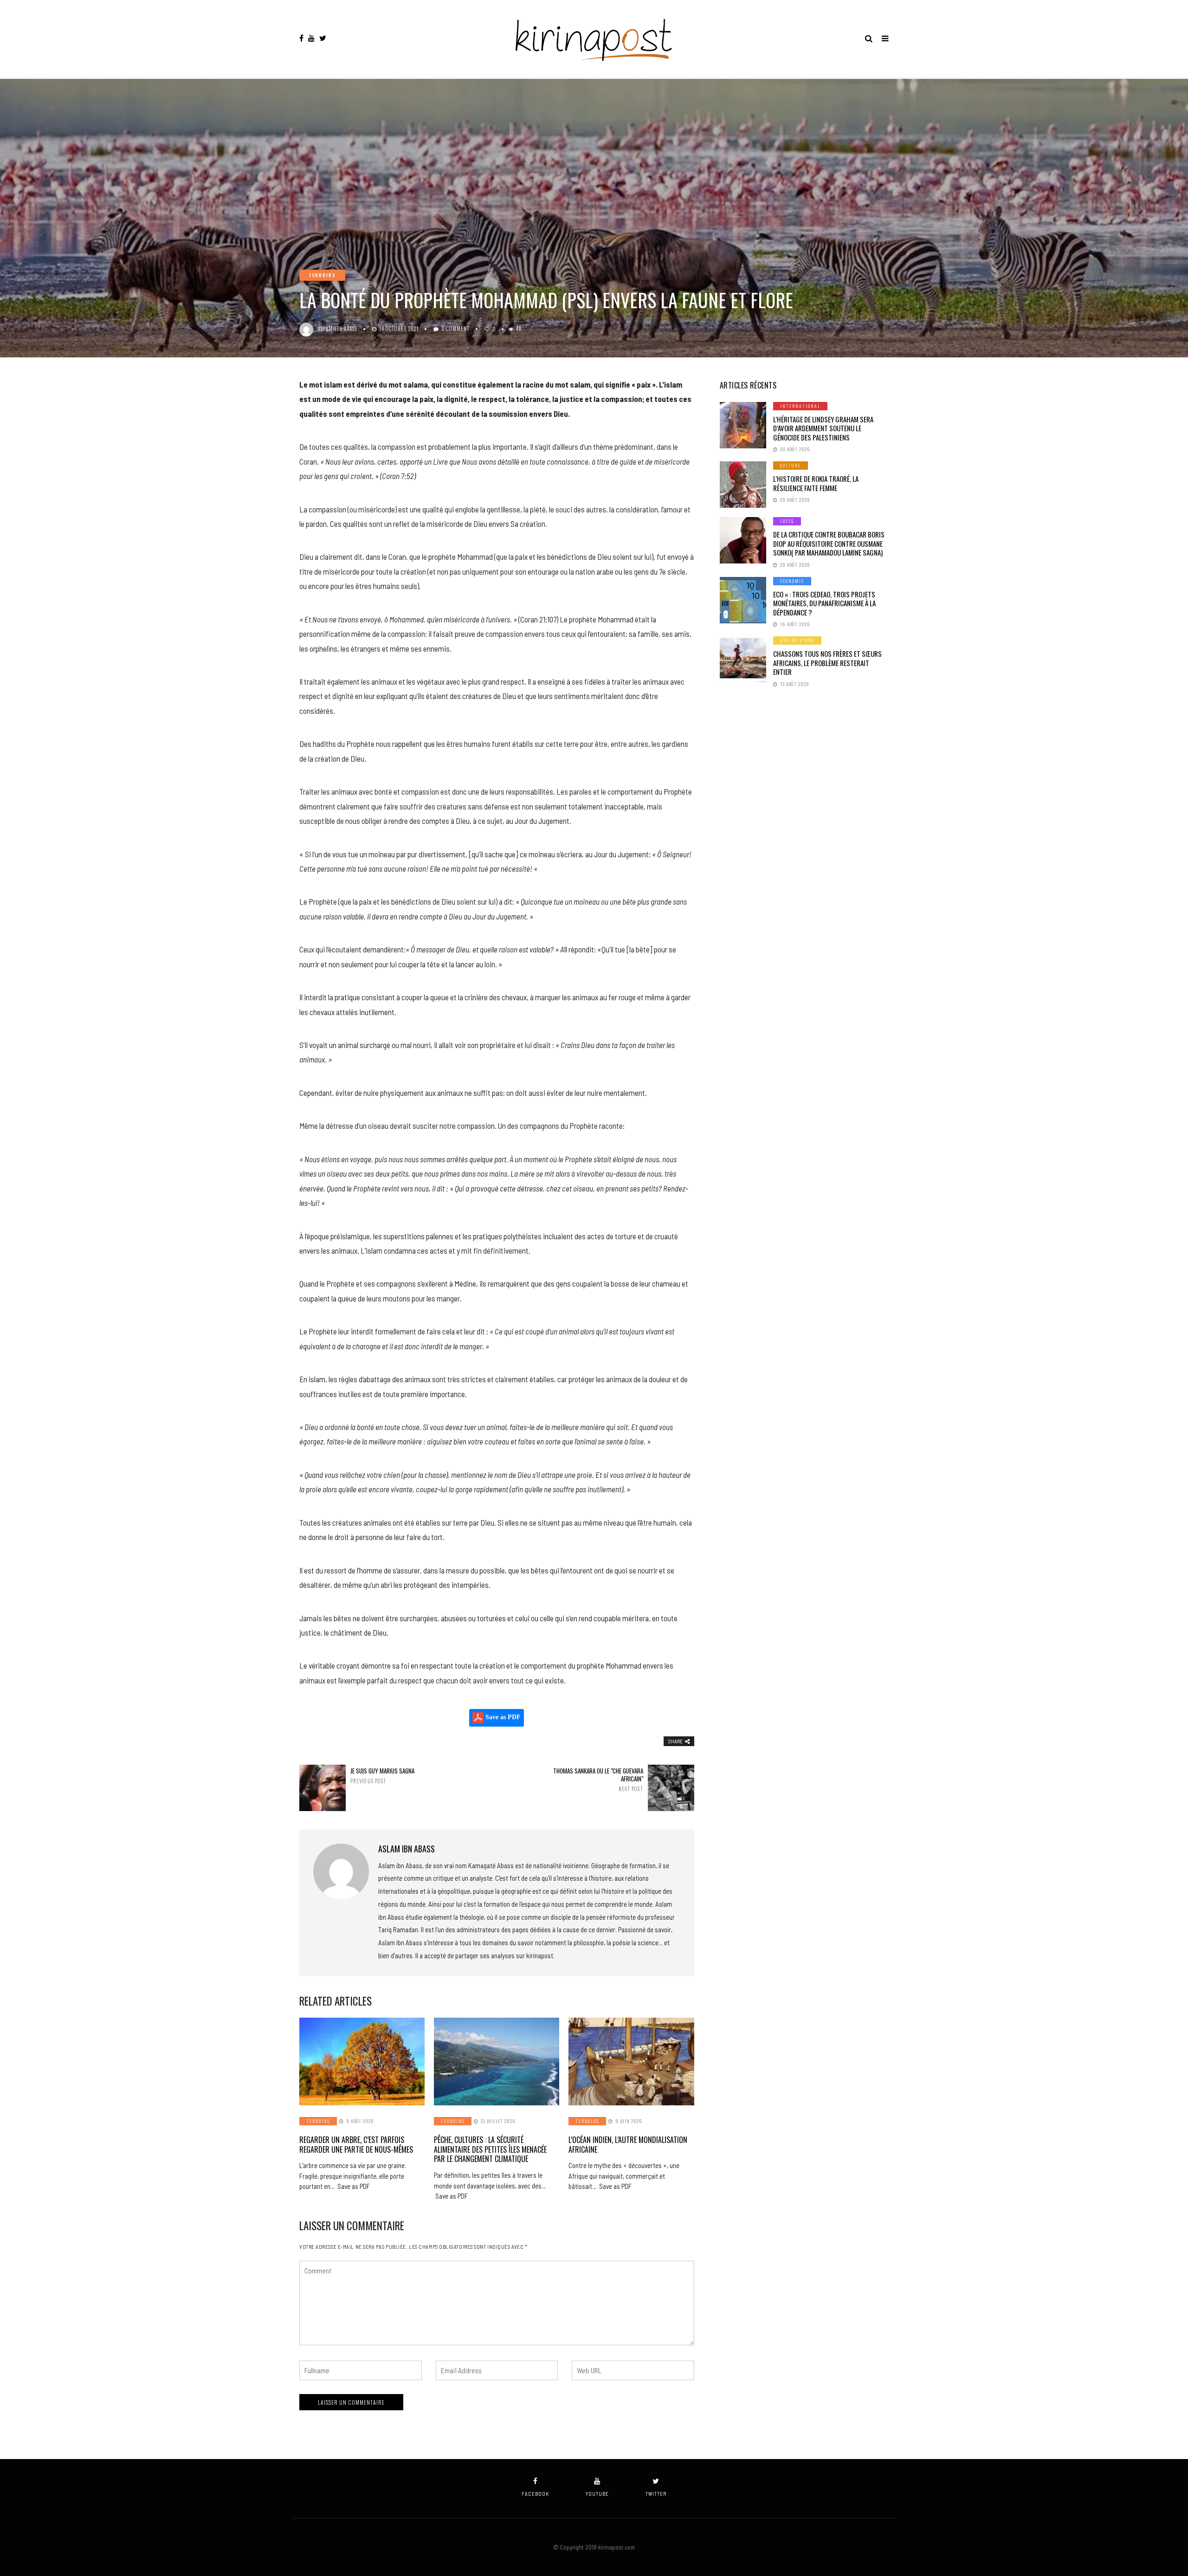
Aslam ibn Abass (338, 329)
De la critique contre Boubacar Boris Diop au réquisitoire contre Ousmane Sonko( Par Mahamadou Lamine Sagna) (829, 543)
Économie (792, 581)
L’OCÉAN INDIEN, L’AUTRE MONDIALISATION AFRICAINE (628, 2145)
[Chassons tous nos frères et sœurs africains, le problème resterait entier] (743, 660)
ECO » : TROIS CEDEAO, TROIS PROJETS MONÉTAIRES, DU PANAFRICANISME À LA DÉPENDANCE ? (824, 603)
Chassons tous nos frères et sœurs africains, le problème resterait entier (827, 663)
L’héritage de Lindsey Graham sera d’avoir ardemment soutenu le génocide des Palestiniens (823, 428)
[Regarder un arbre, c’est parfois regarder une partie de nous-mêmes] (362, 2061)
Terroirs (322, 275)
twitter (656, 2494)
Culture (791, 465)
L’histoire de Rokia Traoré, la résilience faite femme (816, 483)
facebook (535, 2494)
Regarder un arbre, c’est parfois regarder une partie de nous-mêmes (356, 2145)
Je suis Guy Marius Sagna (382, 1776)
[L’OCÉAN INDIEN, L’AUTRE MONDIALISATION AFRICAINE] (631, 2061)
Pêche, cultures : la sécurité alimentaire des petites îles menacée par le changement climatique (490, 2149)
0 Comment (455, 329)
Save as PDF (502, 1718)
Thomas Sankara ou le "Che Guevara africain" (598, 1780)
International (800, 406)
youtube (597, 2494)
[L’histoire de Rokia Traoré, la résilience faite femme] (743, 485)
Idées (787, 521)
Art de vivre (797, 640)
